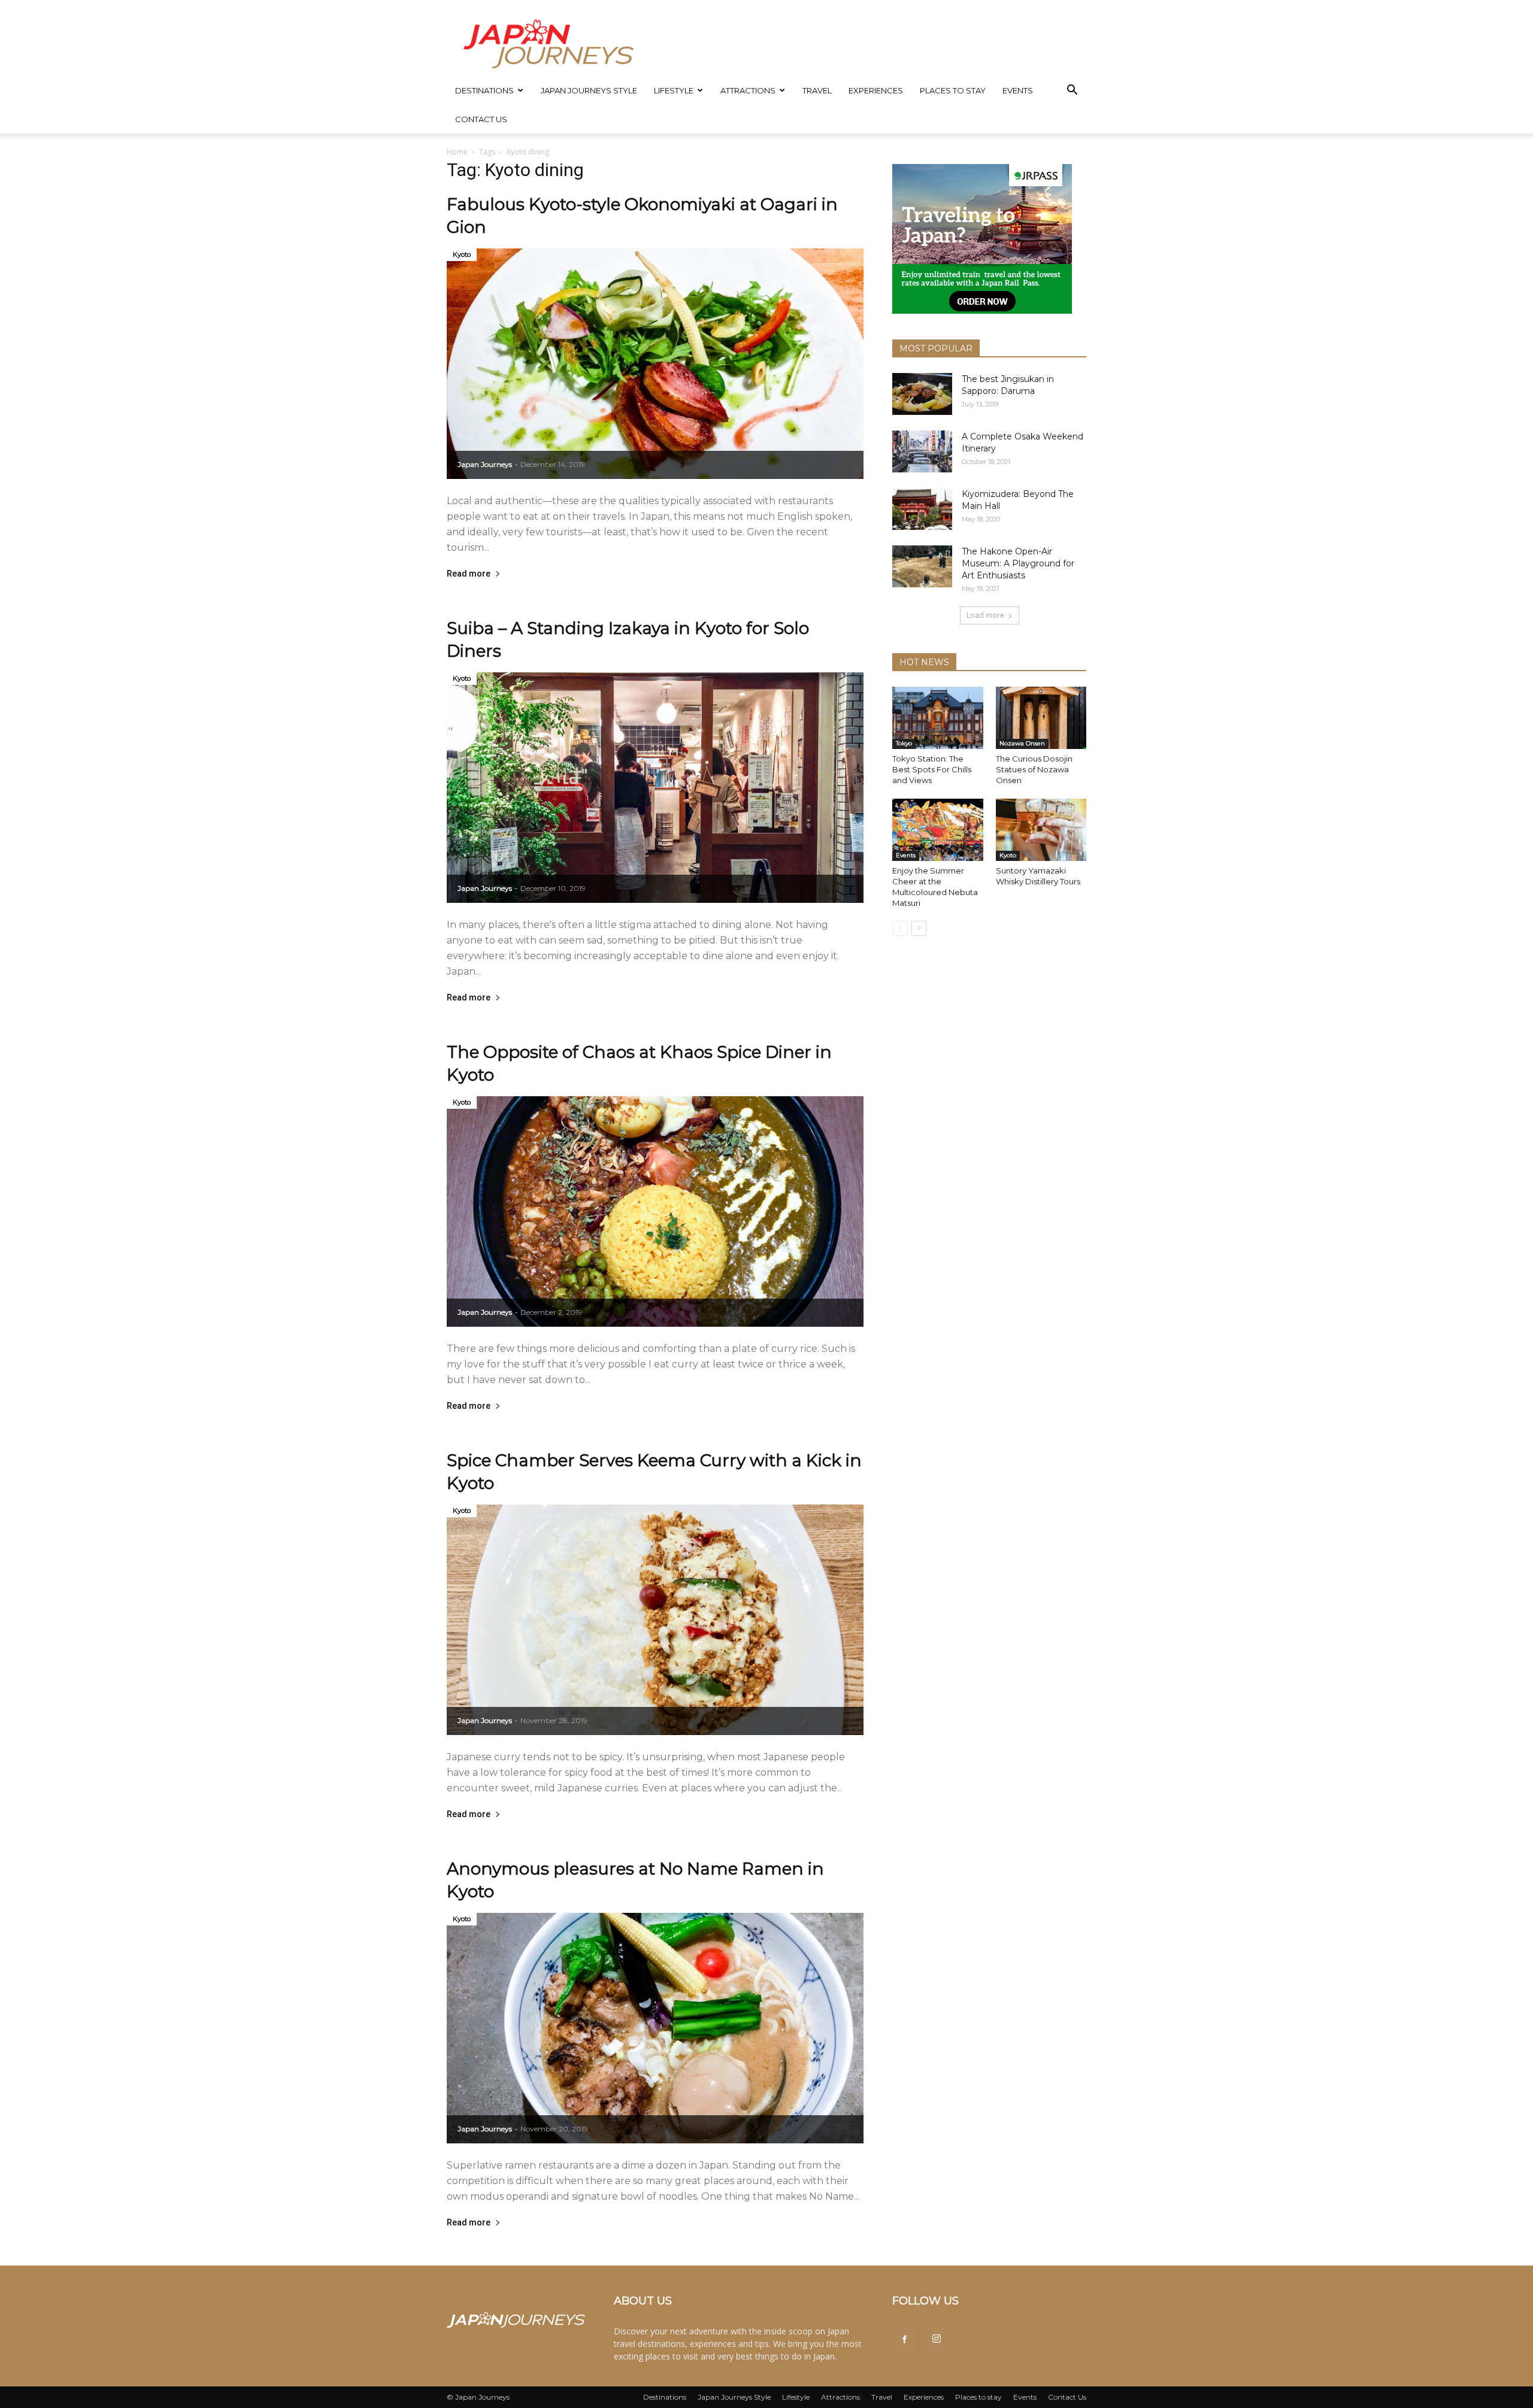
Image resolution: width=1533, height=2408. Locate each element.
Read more (469, 574)
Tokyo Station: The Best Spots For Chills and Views (932, 769)
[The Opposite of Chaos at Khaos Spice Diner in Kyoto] (655, 1211)
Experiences (876, 90)
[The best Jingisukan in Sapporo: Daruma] (922, 394)
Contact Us (481, 119)
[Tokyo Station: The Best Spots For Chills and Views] (938, 718)
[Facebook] (904, 2340)
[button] (1072, 91)
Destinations (484, 90)
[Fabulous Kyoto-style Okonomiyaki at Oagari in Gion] (655, 364)
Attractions (748, 90)
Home (457, 152)
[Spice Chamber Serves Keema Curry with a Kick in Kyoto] (655, 1620)
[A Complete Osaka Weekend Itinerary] (922, 451)
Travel (817, 90)
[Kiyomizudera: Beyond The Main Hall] (922, 509)
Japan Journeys (485, 464)
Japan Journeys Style (589, 90)
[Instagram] (937, 2340)
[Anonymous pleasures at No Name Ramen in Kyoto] (655, 2028)
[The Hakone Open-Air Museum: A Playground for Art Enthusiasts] (922, 566)
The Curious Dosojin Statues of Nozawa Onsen (1034, 769)
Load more (985, 615)
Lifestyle (674, 90)
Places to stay (953, 90)
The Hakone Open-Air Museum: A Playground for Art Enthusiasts (1018, 563)
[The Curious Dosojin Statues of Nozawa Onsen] (1041, 718)
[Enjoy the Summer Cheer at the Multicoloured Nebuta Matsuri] (938, 830)
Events (1018, 90)
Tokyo (904, 743)
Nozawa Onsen (1022, 743)
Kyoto (462, 254)
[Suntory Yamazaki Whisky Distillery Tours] (1041, 830)
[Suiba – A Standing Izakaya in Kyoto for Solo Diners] (655, 788)
